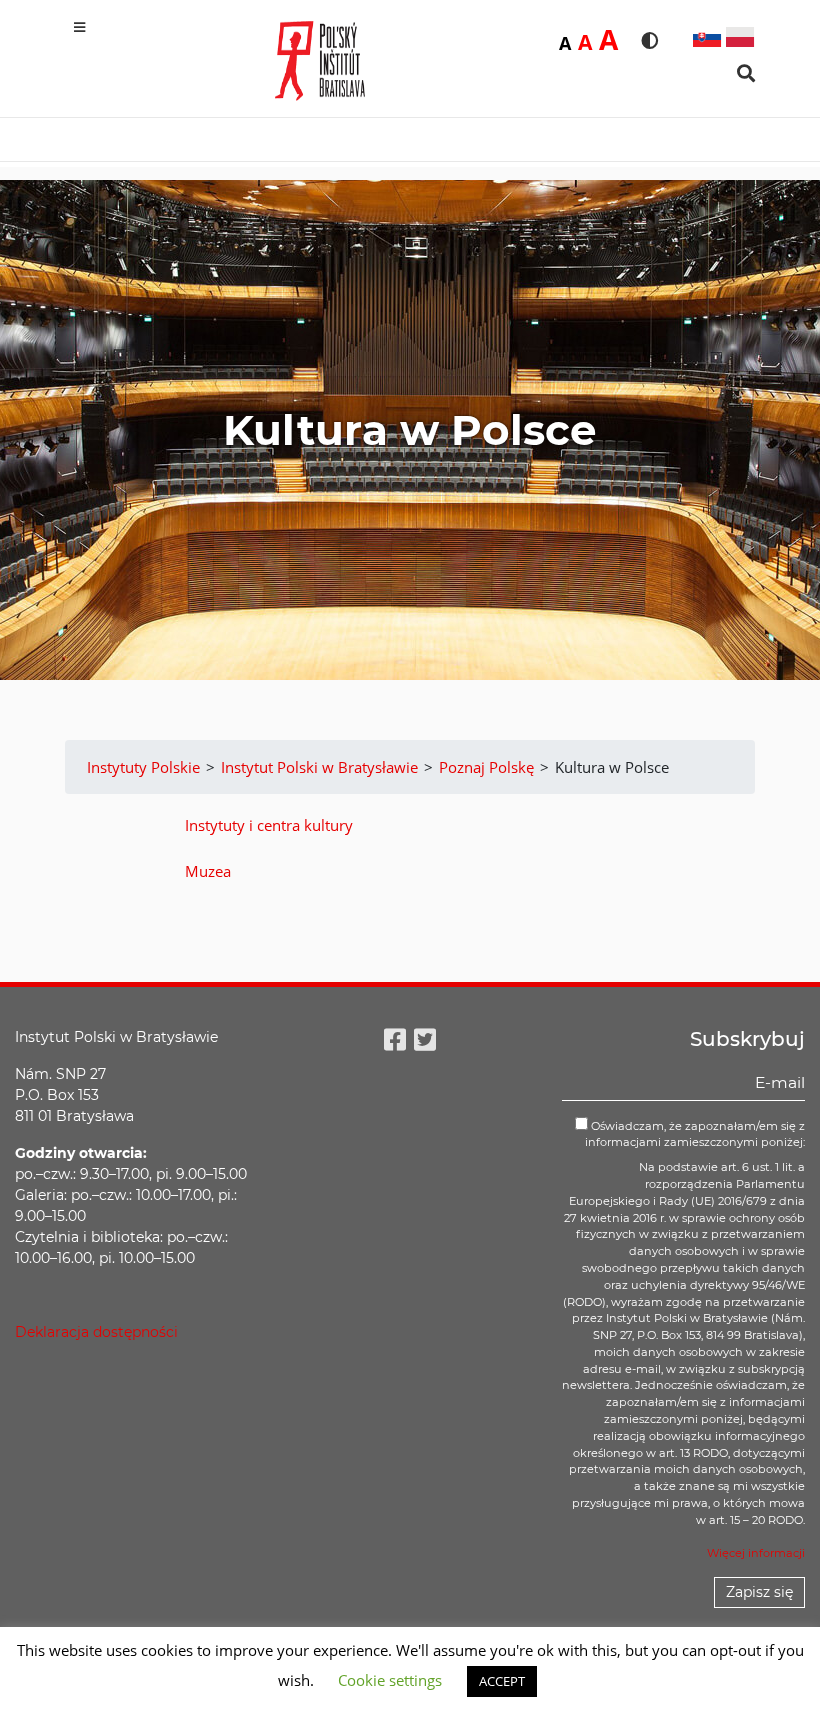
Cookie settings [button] (390, 1680)
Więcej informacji (756, 1553)
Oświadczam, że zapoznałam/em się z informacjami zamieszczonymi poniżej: (695, 1134)
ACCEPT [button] (502, 1681)
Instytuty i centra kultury (269, 825)
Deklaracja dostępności (96, 1332)
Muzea (208, 871)
